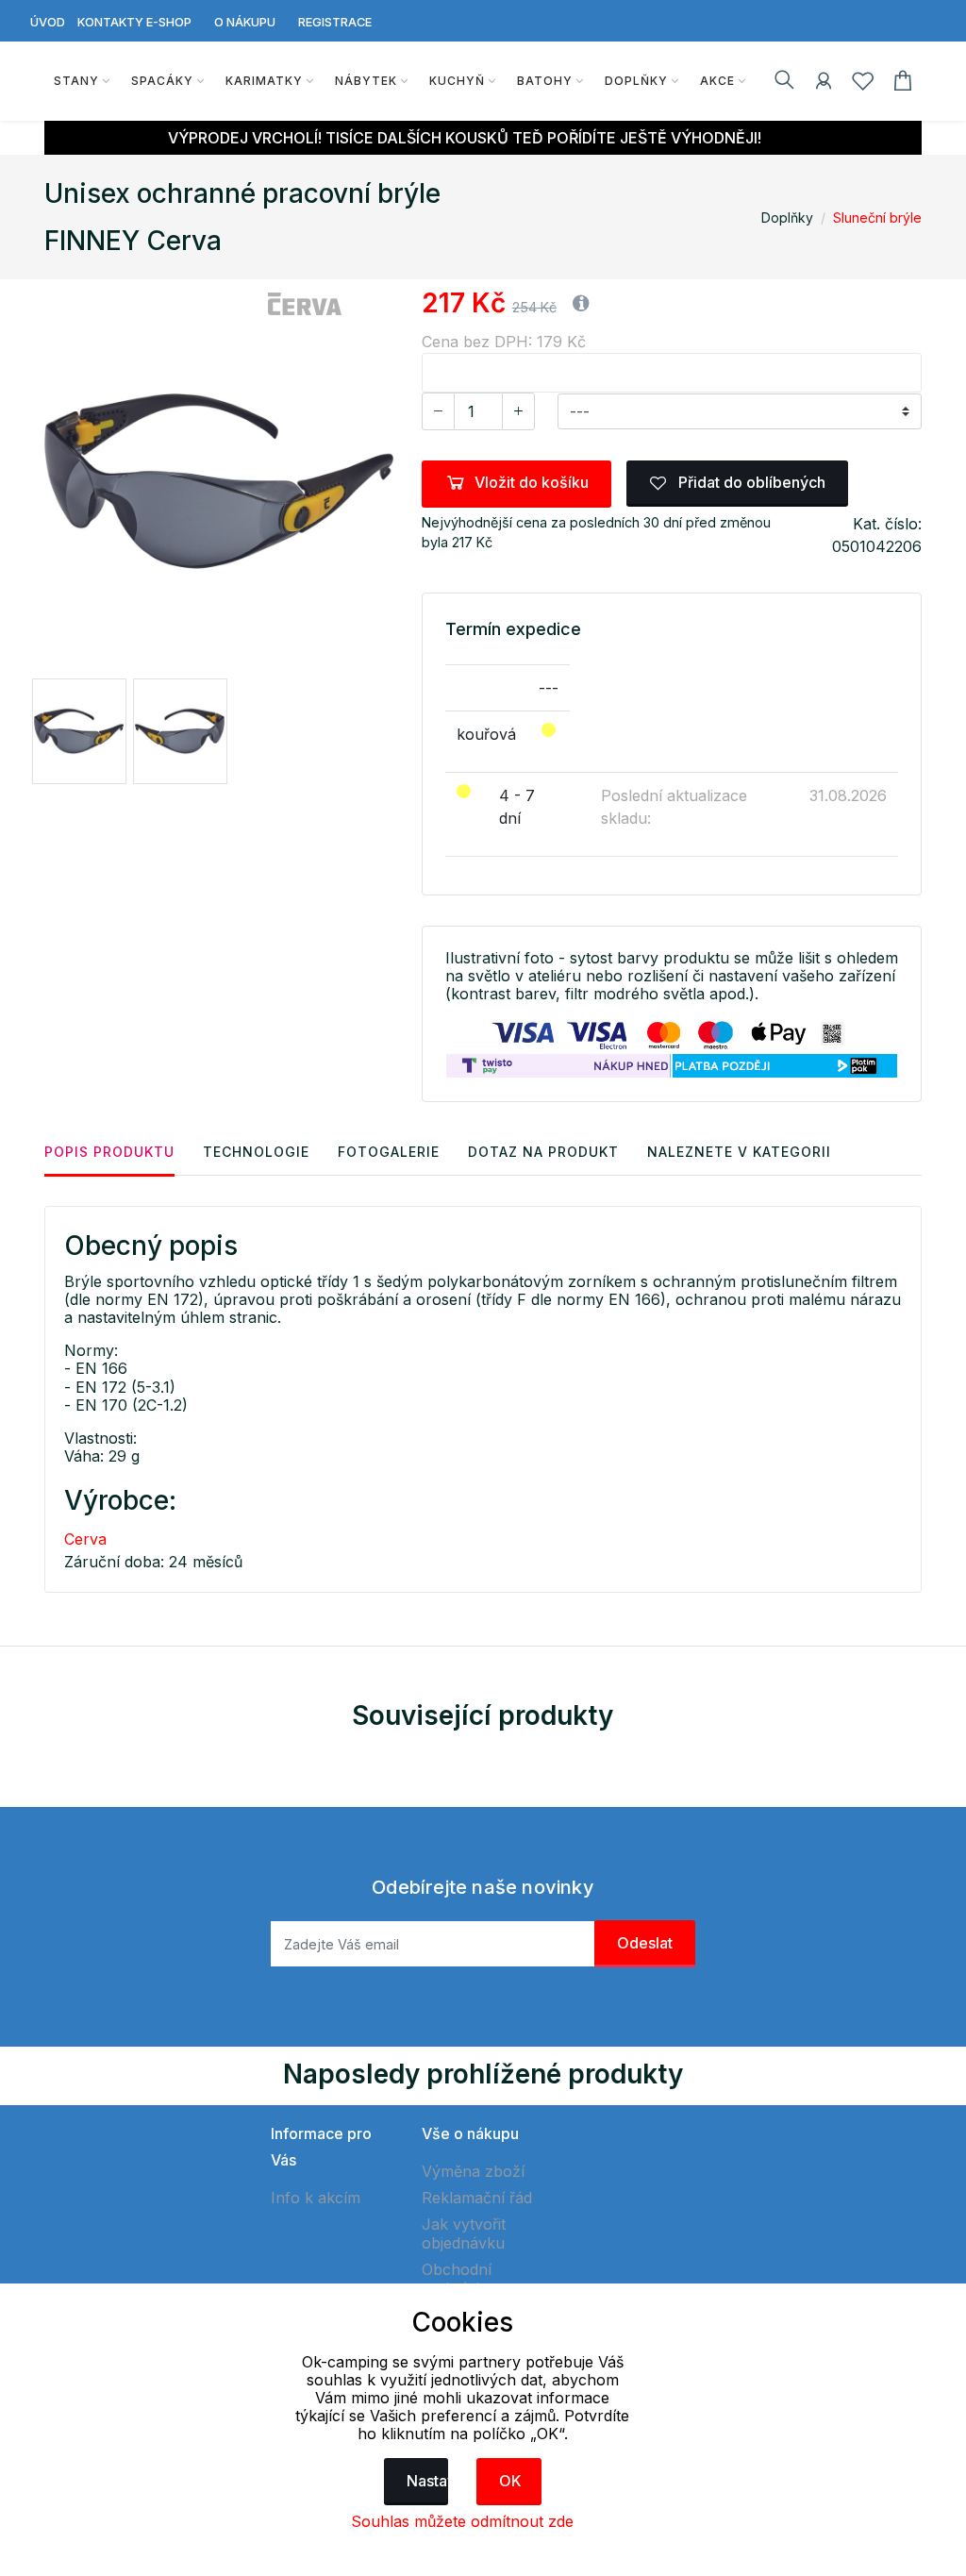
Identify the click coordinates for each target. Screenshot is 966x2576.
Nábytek (366, 81)
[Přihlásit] (824, 84)
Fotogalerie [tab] (389, 1152)
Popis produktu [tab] (109, 1152)
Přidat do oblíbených (750, 482)
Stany (76, 81)
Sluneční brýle (877, 217)
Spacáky (162, 81)
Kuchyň (457, 81)
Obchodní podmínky (457, 2279)
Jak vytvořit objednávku (464, 2233)
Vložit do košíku (532, 482)
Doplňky (636, 81)
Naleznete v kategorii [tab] (739, 1152)
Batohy (545, 81)
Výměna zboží (473, 2171)
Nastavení (428, 2481)
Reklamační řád (477, 2198)
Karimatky (264, 81)
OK (510, 2481)
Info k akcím (316, 2198)
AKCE (717, 81)
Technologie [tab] (256, 1152)
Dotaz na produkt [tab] (543, 1152)
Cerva (85, 1539)
